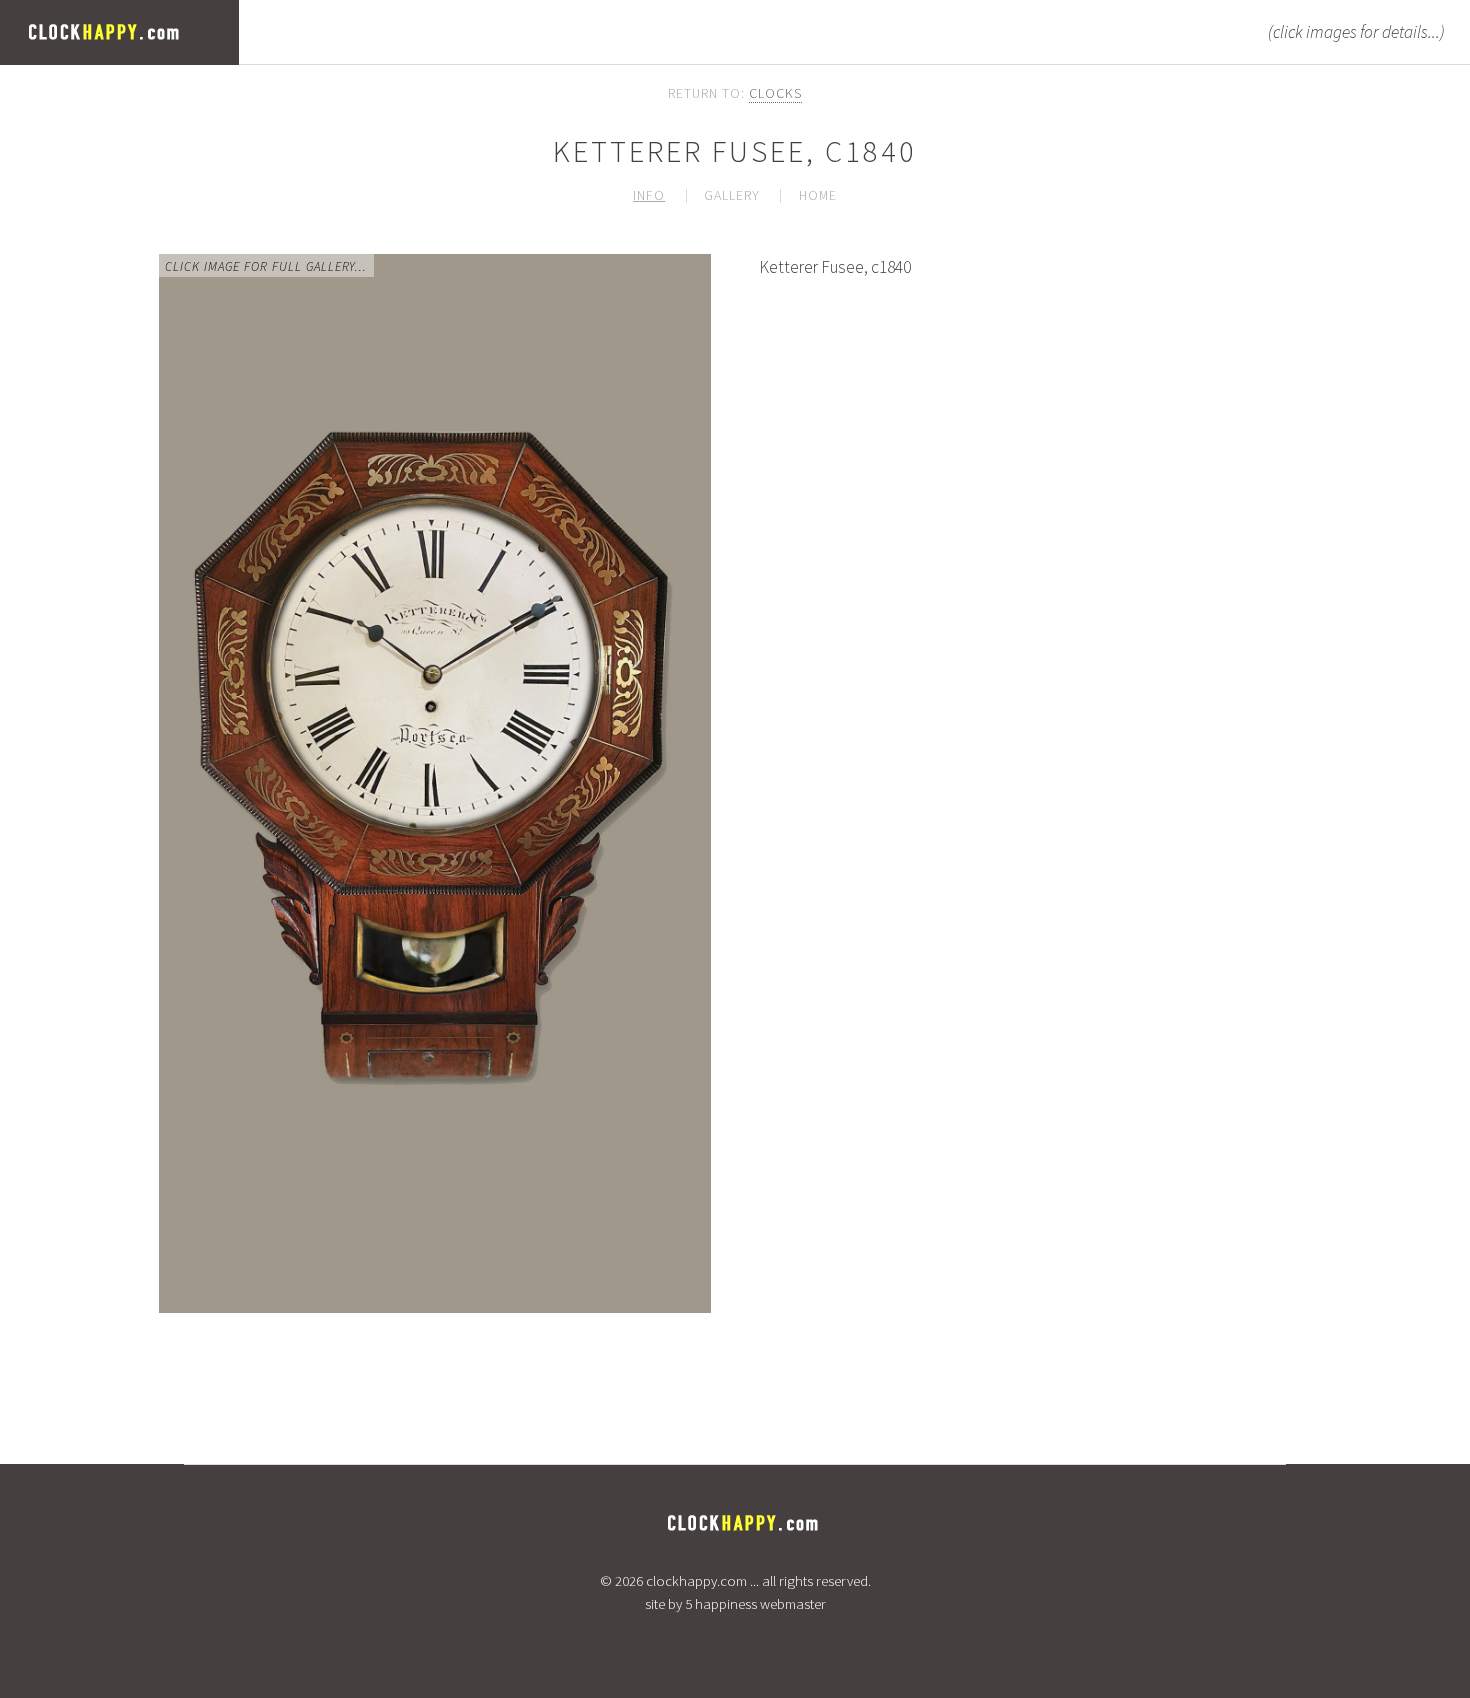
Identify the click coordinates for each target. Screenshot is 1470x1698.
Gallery (732, 195)
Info (649, 195)
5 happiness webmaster (755, 1604)
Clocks (775, 93)
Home (818, 195)
